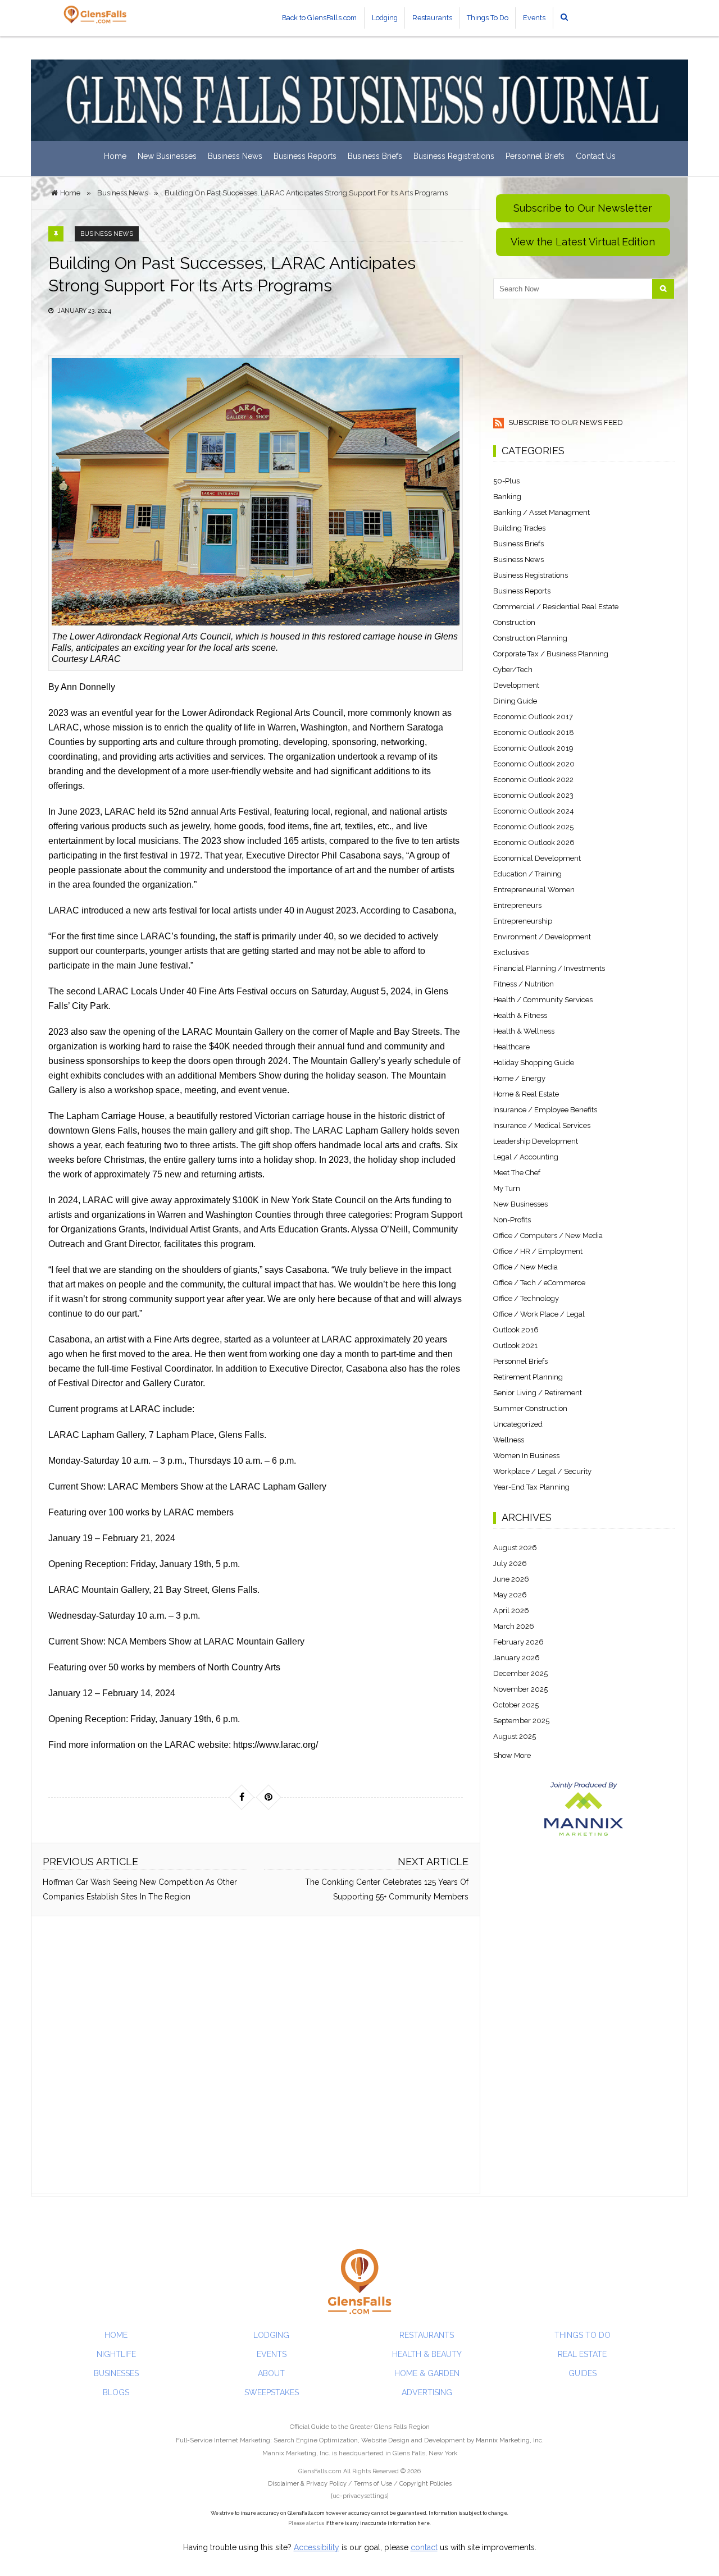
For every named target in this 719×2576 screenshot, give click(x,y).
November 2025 (520, 1689)
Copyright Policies (426, 2484)
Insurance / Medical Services (542, 1125)
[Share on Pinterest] (269, 1797)
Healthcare (511, 1047)
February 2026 (518, 1642)
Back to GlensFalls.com (319, 18)
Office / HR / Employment (538, 1251)
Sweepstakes (272, 2392)
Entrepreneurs (517, 905)
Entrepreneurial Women (534, 890)
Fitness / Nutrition (524, 984)
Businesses (116, 2373)
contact (424, 2547)
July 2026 (510, 1563)
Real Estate (582, 2354)
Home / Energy (519, 1078)
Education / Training (527, 874)
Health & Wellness (524, 1031)
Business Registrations (454, 156)
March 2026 (514, 1626)
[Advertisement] (256, 2055)
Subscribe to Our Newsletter (583, 208)
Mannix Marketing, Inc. (510, 2440)
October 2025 (516, 1705)
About (271, 2373)
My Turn (507, 1188)
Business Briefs (375, 156)
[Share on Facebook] (242, 1797)
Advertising (427, 2392)
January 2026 (517, 1658)
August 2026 (515, 1548)
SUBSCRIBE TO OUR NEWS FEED (565, 423)
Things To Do (488, 18)
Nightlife (116, 2354)
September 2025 (521, 1721)
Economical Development (537, 858)
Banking (507, 497)
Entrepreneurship (523, 921)
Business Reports (305, 156)
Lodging (385, 18)
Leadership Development (536, 1141)
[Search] (663, 289)
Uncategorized (518, 1424)
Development (516, 685)
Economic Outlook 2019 (533, 748)
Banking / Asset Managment (541, 512)
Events (534, 18)
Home (115, 156)
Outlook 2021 (515, 1346)
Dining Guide (515, 701)
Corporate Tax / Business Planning (551, 654)
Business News (235, 156)
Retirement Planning (528, 1377)
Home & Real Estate (526, 1094)
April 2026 (511, 1611)
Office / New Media (525, 1267)
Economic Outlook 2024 (534, 811)
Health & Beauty (427, 2354)
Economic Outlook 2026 (534, 842)
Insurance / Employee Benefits (545, 1110)
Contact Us (596, 156)
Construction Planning (530, 638)
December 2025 (520, 1673)
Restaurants (432, 18)
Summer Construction (530, 1408)
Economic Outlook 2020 (534, 764)
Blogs (116, 2392)
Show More (512, 1755)
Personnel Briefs (535, 156)
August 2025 (515, 1736)
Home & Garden (427, 2373)
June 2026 (511, 1579)
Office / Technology (526, 1298)
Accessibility (317, 2547)
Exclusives (511, 953)
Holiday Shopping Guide (534, 1063)
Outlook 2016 (516, 1330)
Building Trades (519, 528)
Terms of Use (373, 2484)
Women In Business (526, 1456)
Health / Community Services (543, 1000)
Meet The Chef (517, 1173)
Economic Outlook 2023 (533, 795)
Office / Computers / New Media (548, 1236)
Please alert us (306, 2523)
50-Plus (506, 481)
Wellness (509, 1440)
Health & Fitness (520, 1015)
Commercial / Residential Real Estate (556, 607)
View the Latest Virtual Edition (583, 242)
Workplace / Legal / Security (542, 1471)
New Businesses (167, 156)
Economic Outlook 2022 (533, 780)
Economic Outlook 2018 (534, 732)
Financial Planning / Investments (549, 968)
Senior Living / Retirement (538, 1393)
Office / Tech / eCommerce (539, 1283)
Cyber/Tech (513, 670)
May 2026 (510, 1595)
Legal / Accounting (526, 1157)
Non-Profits (512, 1220)
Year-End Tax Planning (531, 1487)
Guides (583, 2373)
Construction (514, 622)
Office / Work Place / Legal (539, 1314)
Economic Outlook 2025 (533, 827)
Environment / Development (542, 937)
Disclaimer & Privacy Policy (308, 2484)
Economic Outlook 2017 (533, 717)
